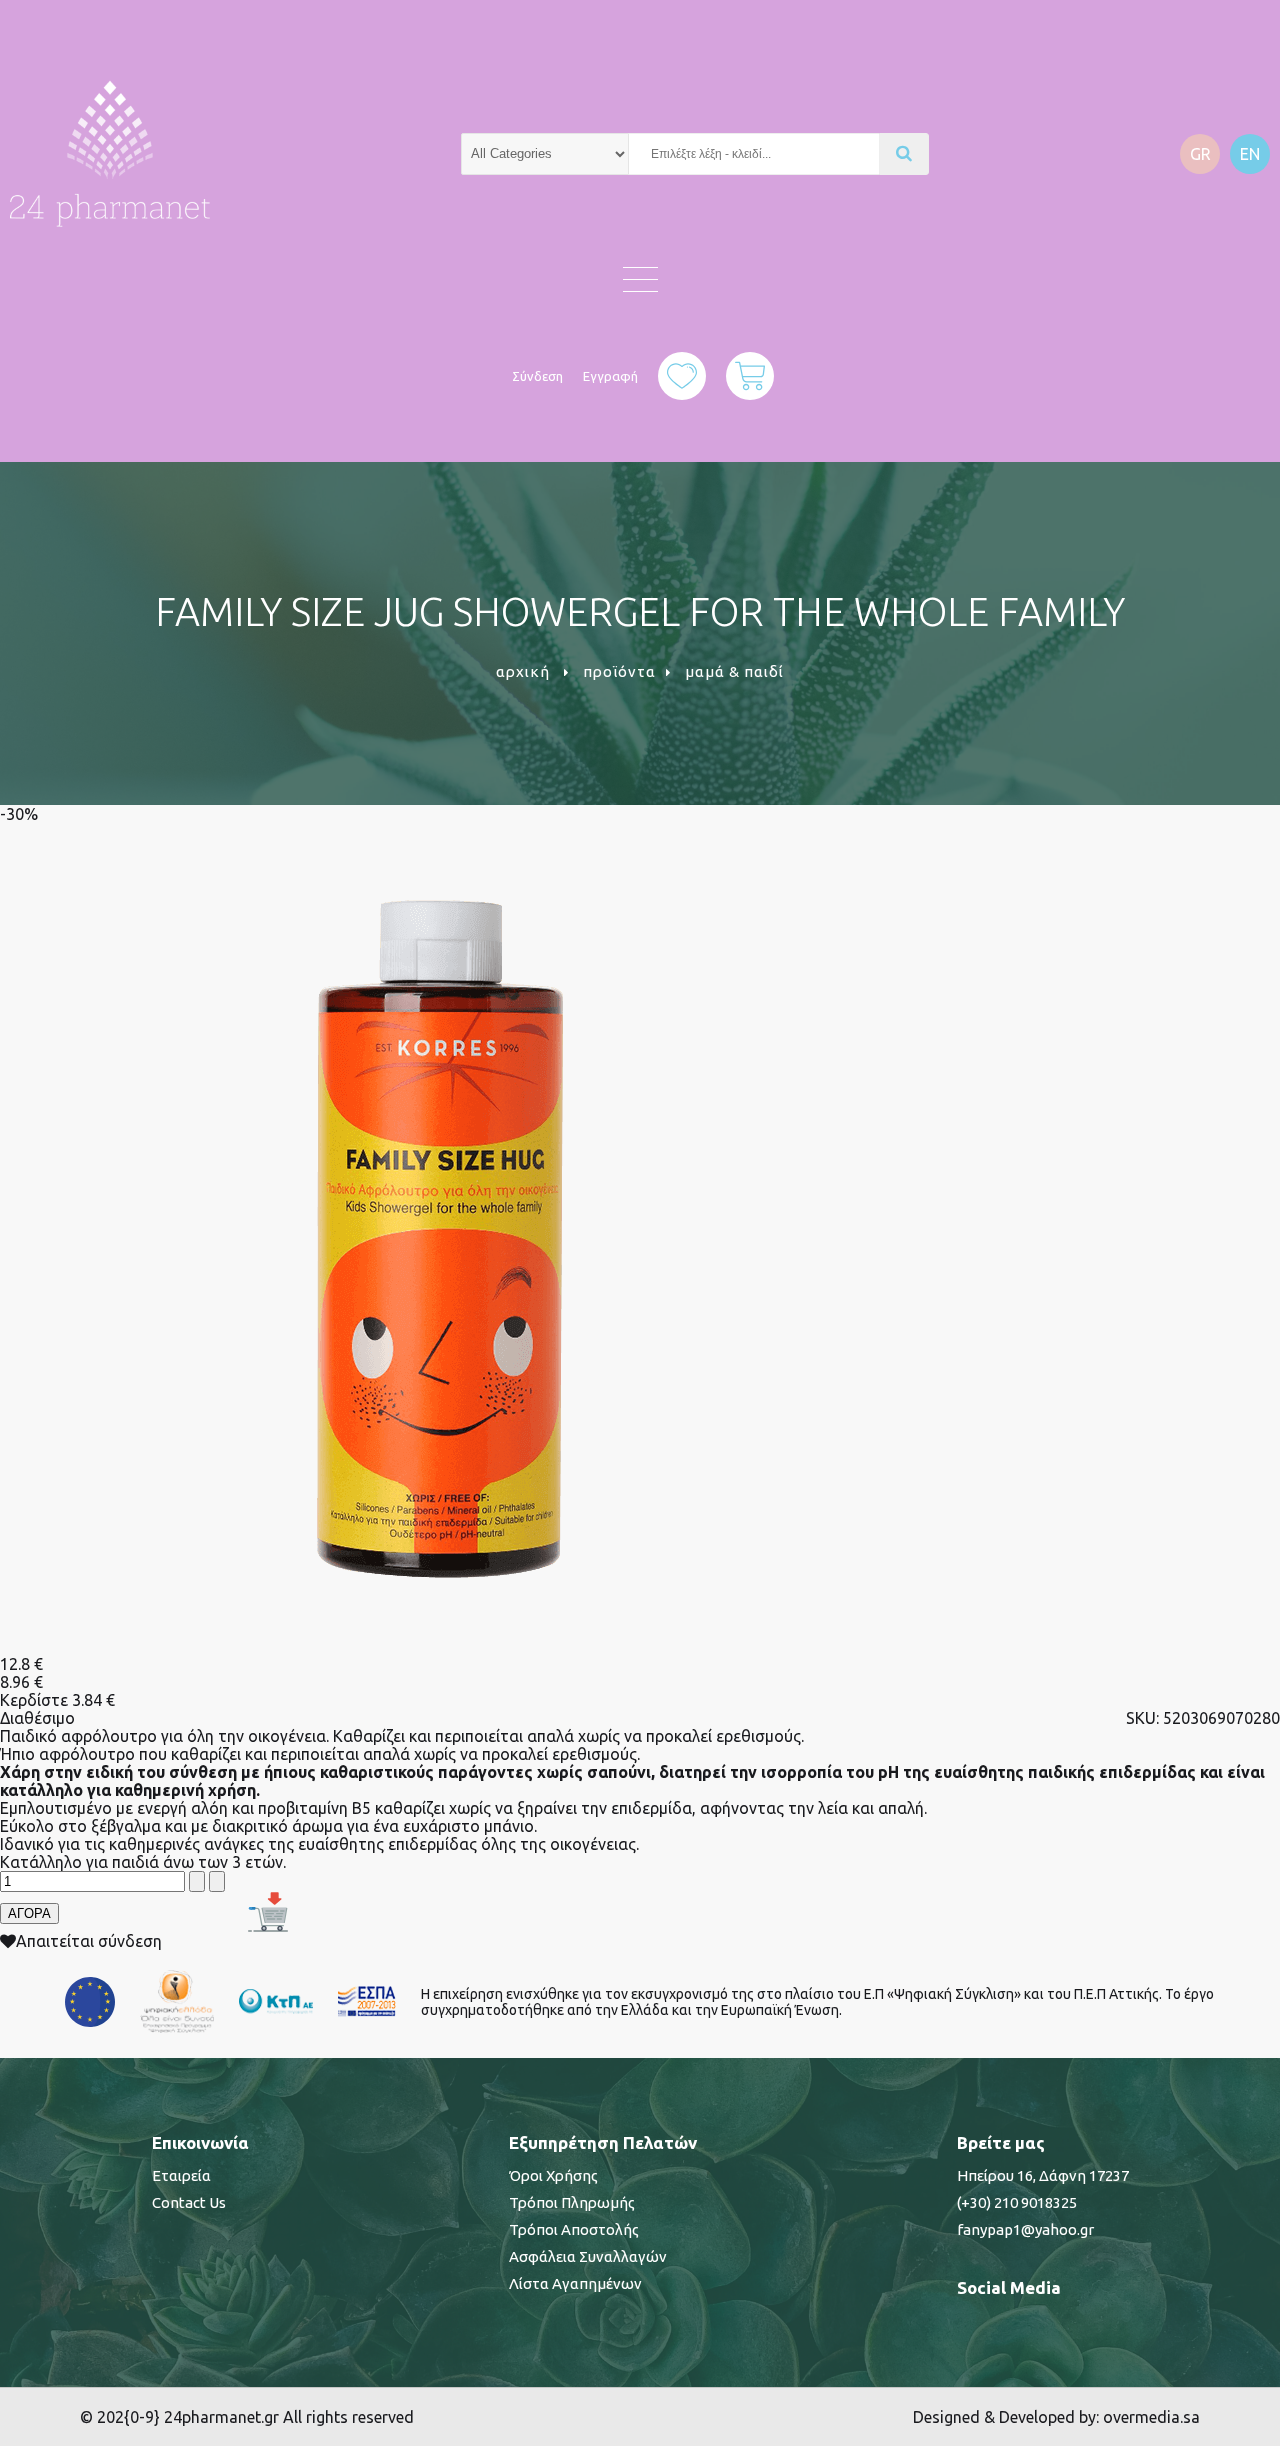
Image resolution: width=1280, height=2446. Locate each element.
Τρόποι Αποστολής (574, 2229)
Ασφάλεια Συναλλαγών (588, 2256)
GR (1200, 154)
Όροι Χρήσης (553, 2175)
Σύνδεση (537, 376)
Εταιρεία (181, 2175)
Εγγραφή (610, 376)
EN (1250, 154)
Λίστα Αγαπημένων (575, 2283)
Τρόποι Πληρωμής (572, 2202)
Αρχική (523, 671)
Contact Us (189, 2202)
